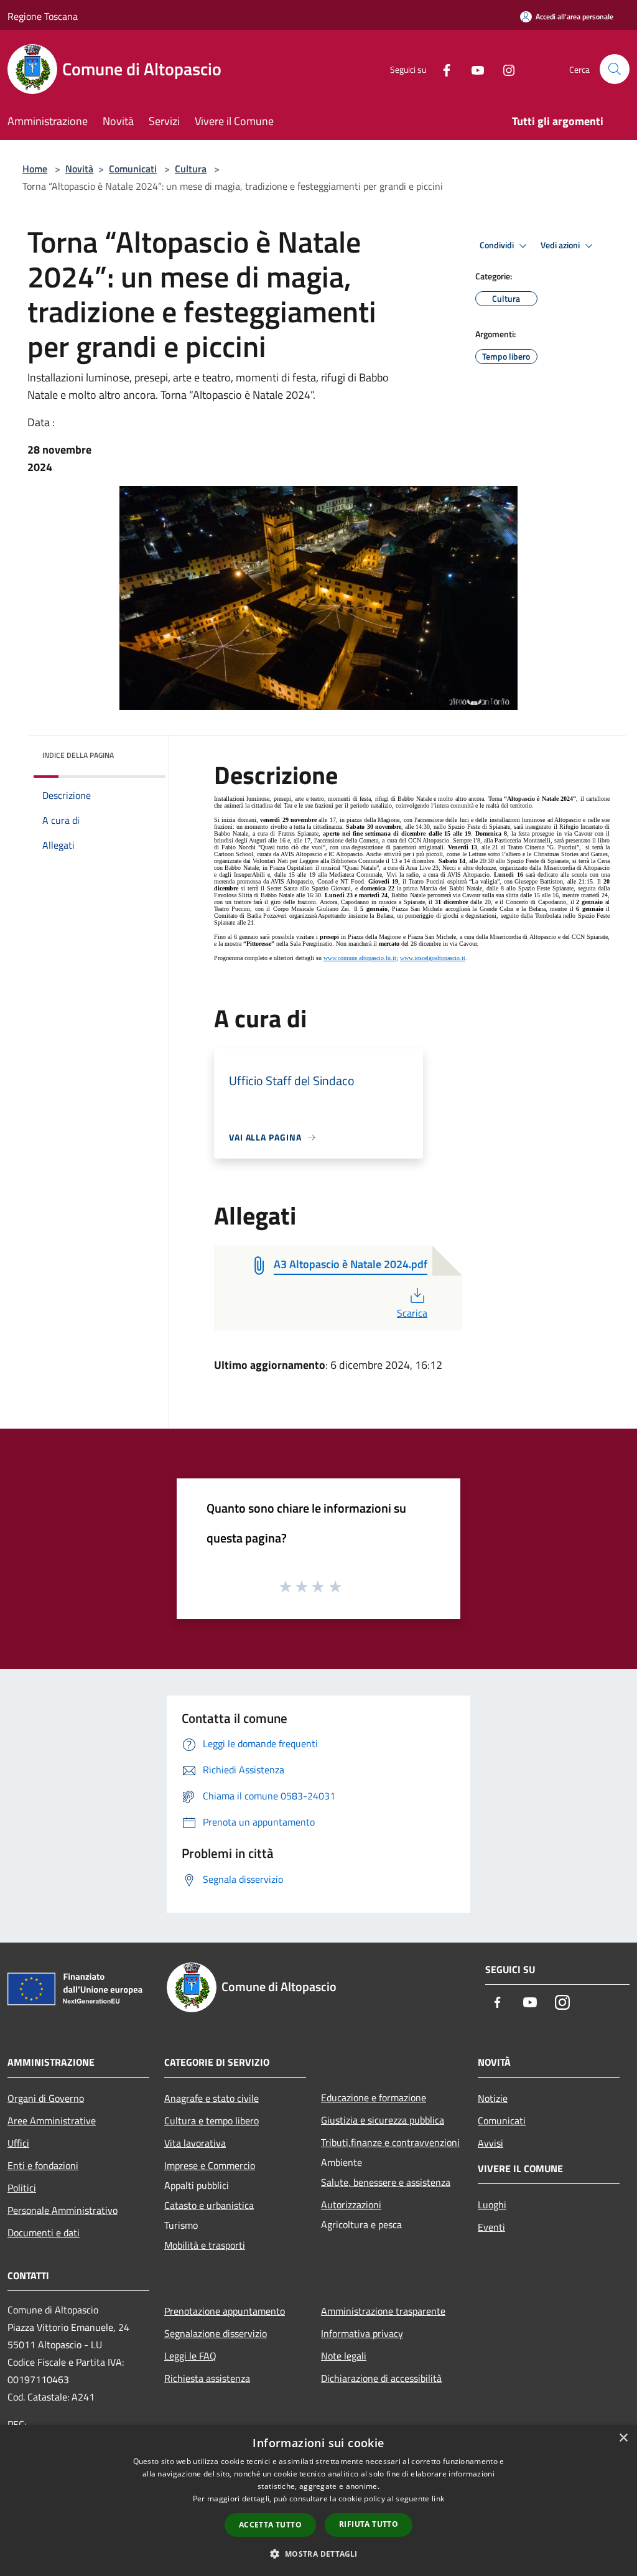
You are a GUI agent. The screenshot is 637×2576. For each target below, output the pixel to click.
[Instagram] (504, 69)
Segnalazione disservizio (216, 2333)
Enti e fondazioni (43, 2165)
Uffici (18, 2143)
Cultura (191, 169)
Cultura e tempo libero (212, 2121)
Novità (79, 169)
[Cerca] (615, 69)
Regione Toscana (43, 16)
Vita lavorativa (195, 2143)
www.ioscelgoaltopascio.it (433, 958)
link (438, 2499)
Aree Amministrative (52, 2121)
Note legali (344, 2356)
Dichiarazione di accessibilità (381, 2378)
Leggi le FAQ (190, 2356)
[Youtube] (473, 69)
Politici (22, 2188)
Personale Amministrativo (63, 2210)
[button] (318, 2554)
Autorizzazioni (351, 2205)
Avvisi (491, 2143)
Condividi (498, 245)
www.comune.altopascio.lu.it (360, 958)
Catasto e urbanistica (209, 2205)
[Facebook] (442, 69)
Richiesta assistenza (207, 2378)
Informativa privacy (362, 2333)
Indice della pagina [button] (78, 755)
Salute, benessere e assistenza (386, 2182)
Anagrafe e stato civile (212, 2098)
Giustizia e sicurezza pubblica (383, 2120)
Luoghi (492, 2205)
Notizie (493, 2098)
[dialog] (318, 2500)
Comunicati (133, 169)
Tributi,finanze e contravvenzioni (390, 2142)
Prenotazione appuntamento (225, 2311)
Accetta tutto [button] (270, 2525)
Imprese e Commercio (210, 2165)
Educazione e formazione (374, 2098)
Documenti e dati (44, 2233)
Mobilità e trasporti (205, 2245)
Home (35, 169)
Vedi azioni (561, 245)
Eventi (491, 2227)
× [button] (623, 2438)
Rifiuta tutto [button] (369, 2524)
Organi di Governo (46, 2098)
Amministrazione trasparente (383, 2311)
